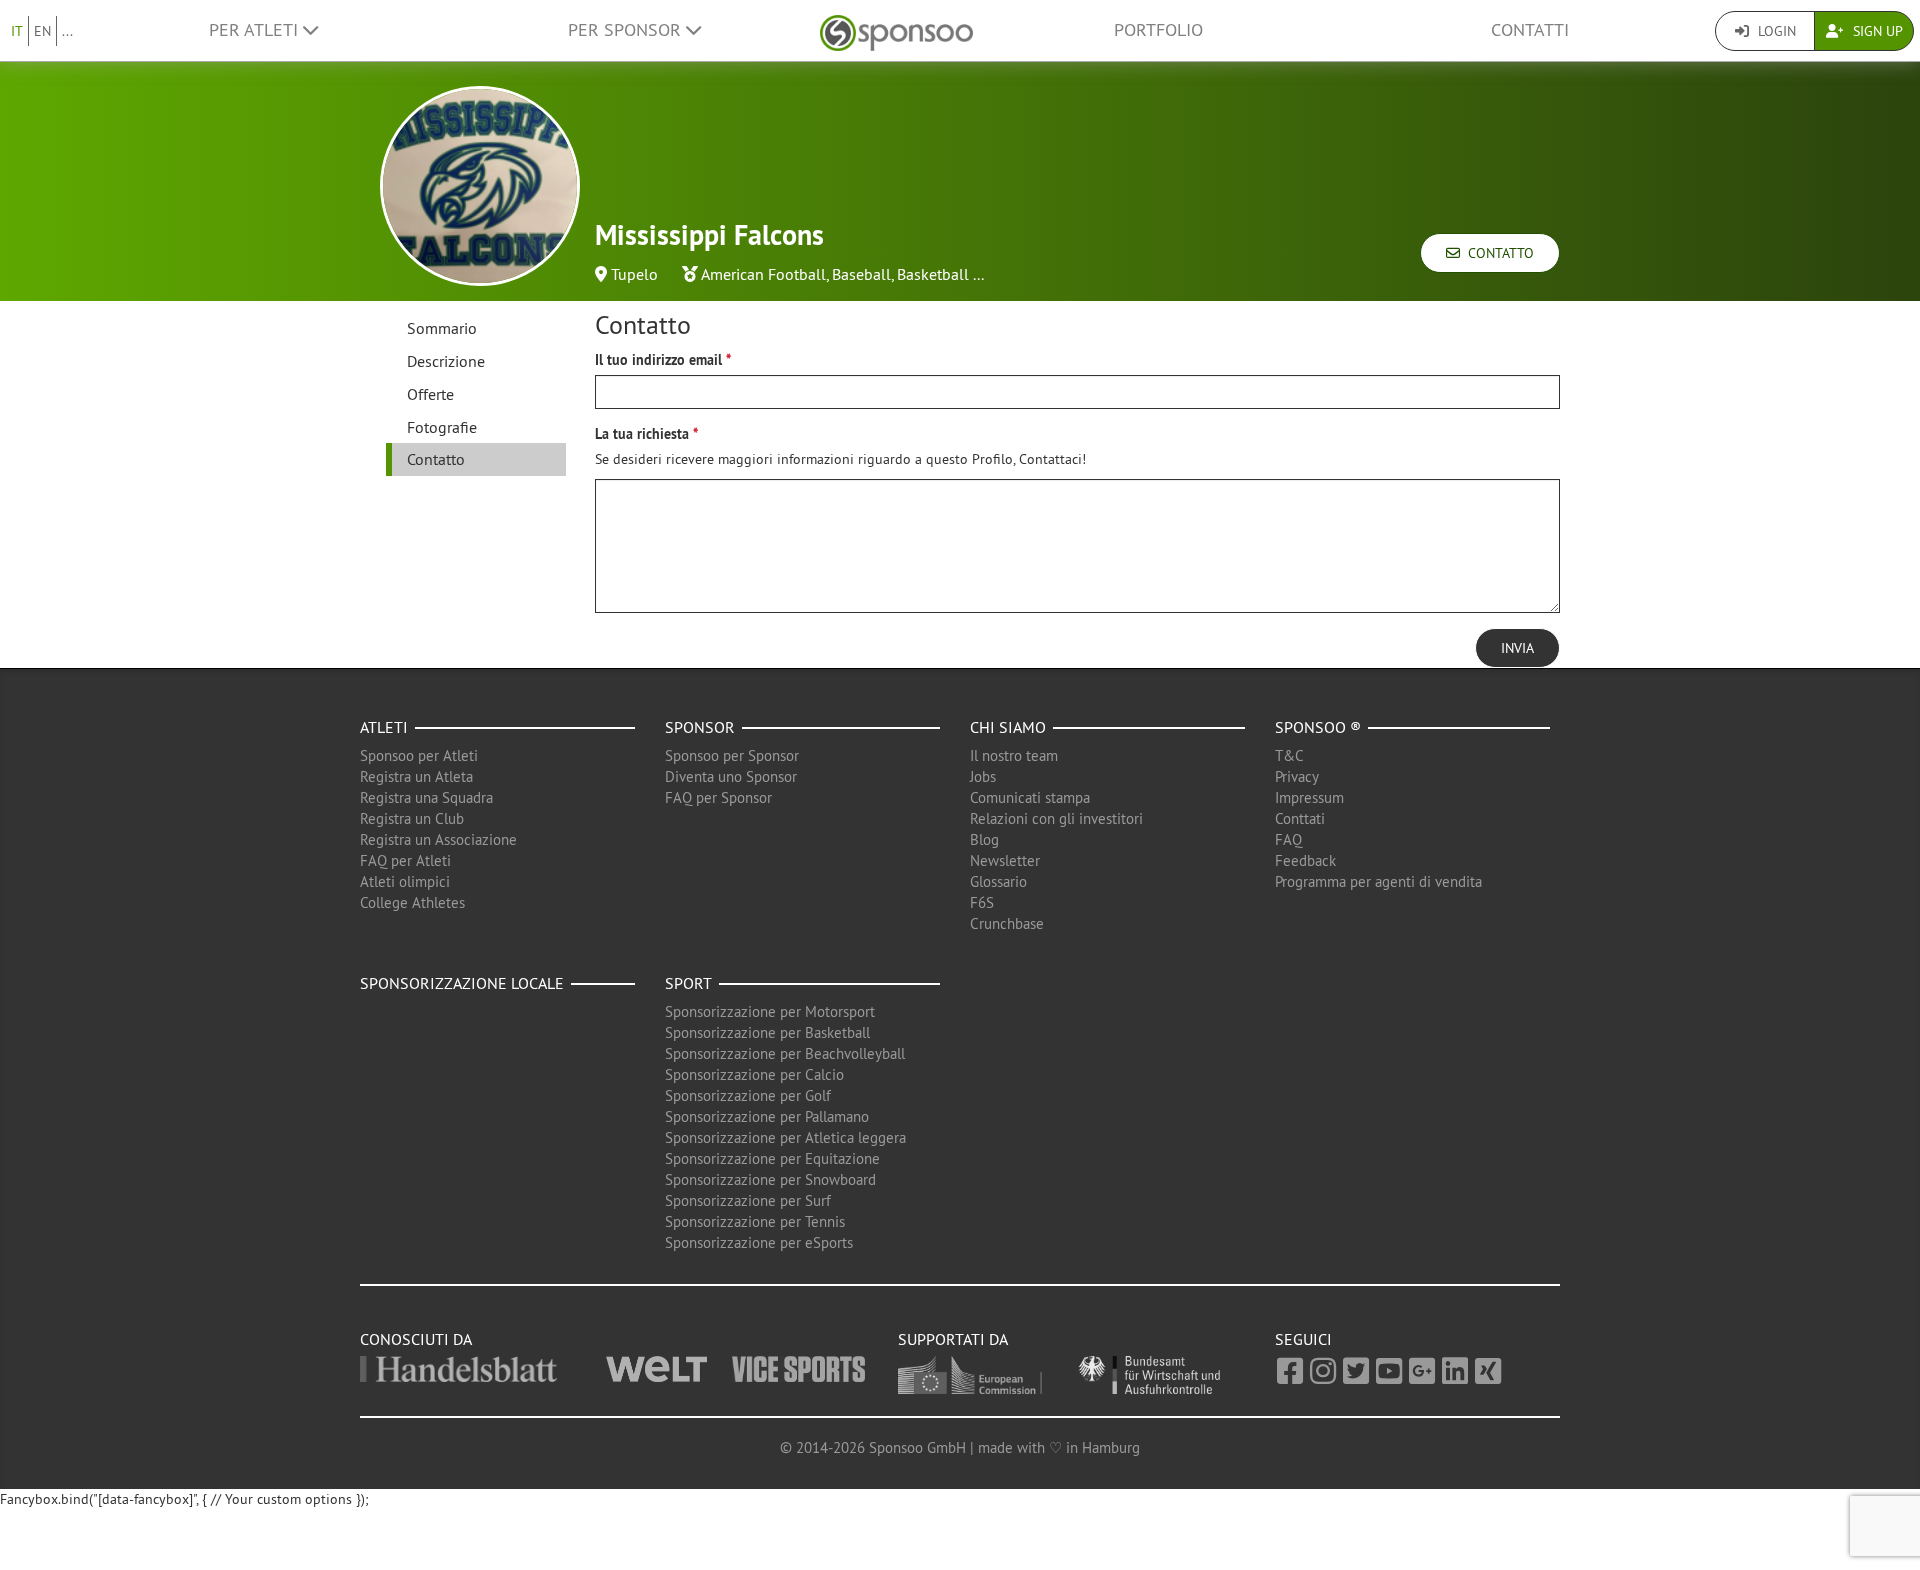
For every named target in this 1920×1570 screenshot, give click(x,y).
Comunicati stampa (1030, 797)
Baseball (861, 274)
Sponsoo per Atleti (419, 755)
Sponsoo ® (1318, 727)
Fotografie (442, 427)
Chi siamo (1008, 727)
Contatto (1497, 253)
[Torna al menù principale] (896, 30)
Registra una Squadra (426, 797)
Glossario (998, 881)
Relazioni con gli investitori (1056, 818)
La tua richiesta (642, 434)
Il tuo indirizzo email (658, 360)
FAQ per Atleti (405, 860)
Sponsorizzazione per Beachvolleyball (785, 1053)
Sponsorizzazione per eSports (759, 1242)
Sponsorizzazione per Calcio (754, 1074)
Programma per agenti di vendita (1378, 881)
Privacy (1297, 776)
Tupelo (634, 274)
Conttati (1300, 818)
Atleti (384, 727)
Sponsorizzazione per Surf (748, 1200)
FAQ (1288, 839)
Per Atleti (256, 30)
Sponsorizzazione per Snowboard (770, 1179)
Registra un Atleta (416, 776)
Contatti (1530, 30)
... (67, 31)
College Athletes (412, 902)
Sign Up (1876, 31)
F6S (982, 902)
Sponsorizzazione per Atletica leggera (785, 1137)
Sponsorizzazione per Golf (748, 1095)
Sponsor (700, 727)
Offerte (430, 394)
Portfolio (1158, 30)
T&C (1289, 755)
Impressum (1309, 797)
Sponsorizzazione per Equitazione (772, 1158)
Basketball (933, 274)
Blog (984, 839)
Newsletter (1005, 860)
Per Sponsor (627, 30)
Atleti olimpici (405, 881)
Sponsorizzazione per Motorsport (770, 1011)
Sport (688, 983)
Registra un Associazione (438, 839)
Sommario (442, 328)
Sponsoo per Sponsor (732, 755)
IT (17, 31)
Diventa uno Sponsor (731, 776)
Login (1775, 31)
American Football (763, 274)
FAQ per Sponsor (718, 797)
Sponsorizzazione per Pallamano (767, 1116)
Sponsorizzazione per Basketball (767, 1032)
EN (42, 31)
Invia (1517, 648)
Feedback (1305, 860)
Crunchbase (1007, 923)
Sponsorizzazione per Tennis (755, 1221)
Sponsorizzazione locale (462, 983)
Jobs (983, 776)
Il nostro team (1014, 755)
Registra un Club (412, 818)
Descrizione (446, 361)
